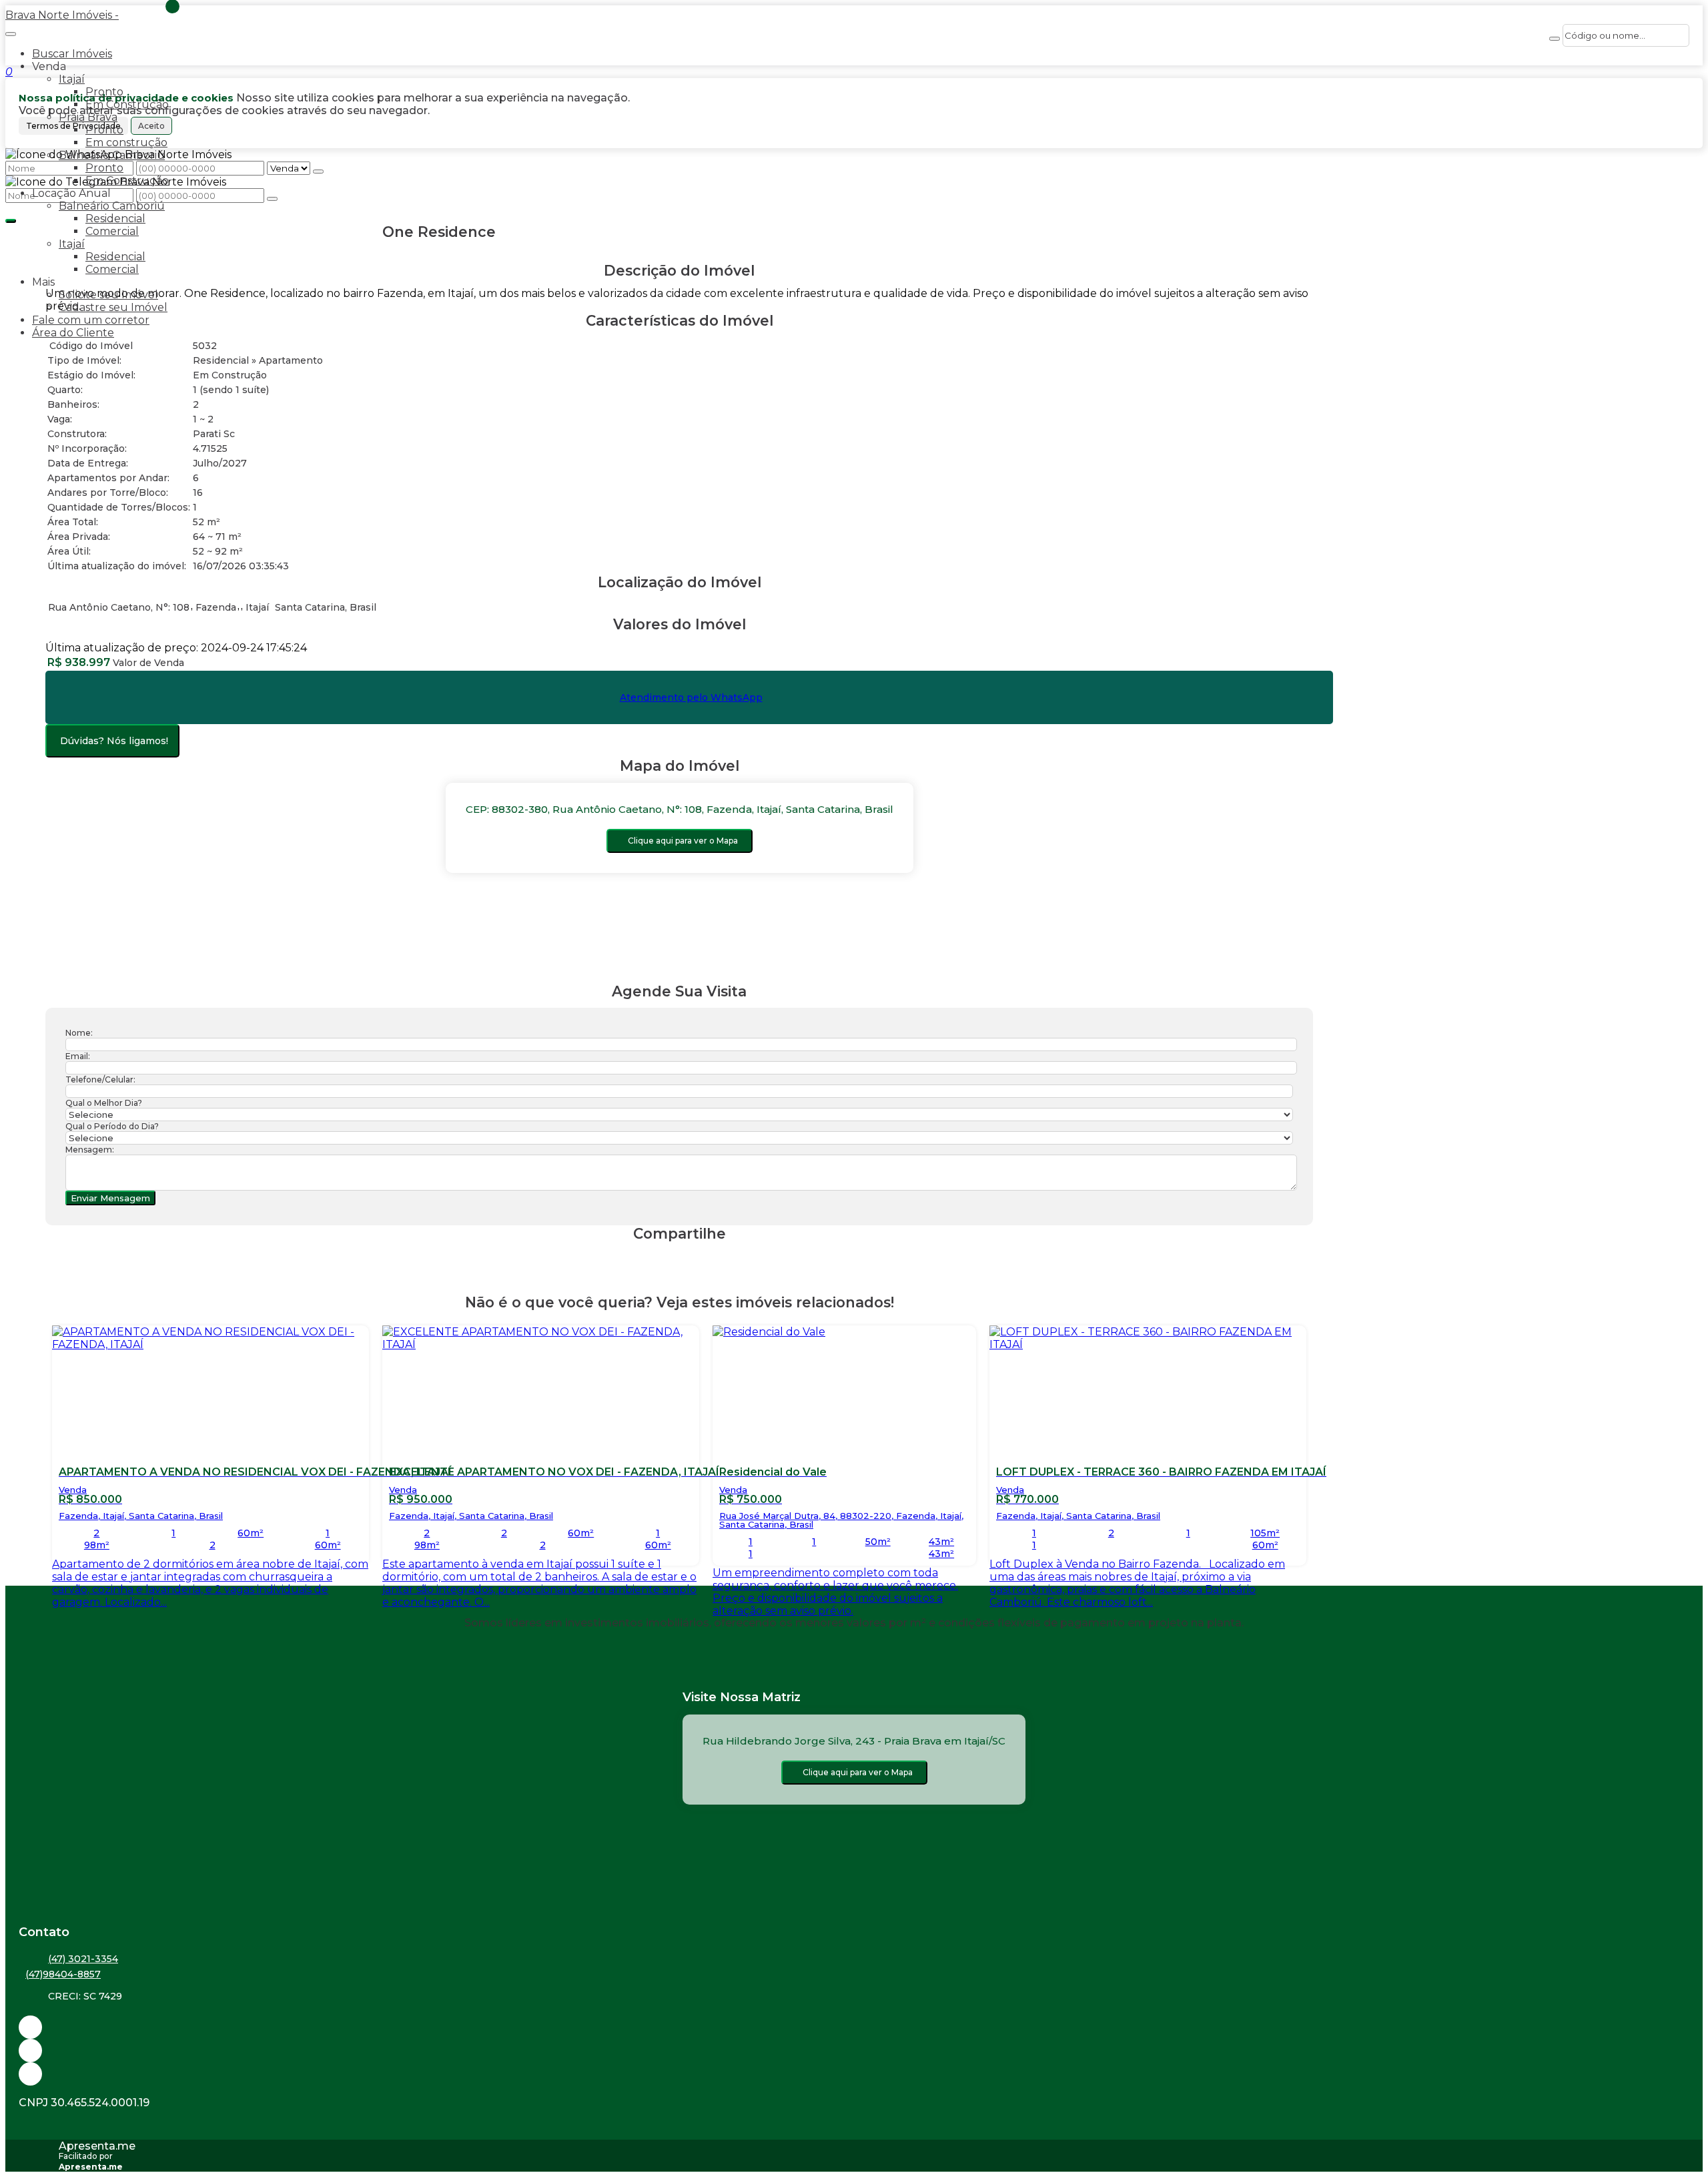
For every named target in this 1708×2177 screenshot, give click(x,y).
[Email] (854, 2027)
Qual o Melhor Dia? (104, 1103)
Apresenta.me (97, 2146)
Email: (78, 1056)
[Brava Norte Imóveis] (854, 2074)
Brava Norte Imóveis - (62, 15)
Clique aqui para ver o (683, 841)
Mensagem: (90, 1150)
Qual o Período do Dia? (112, 1126)
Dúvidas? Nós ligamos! (114, 741)
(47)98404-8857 (63, 1974)
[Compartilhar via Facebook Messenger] (693, 1259)
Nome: (79, 1033)
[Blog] (854, 2051)
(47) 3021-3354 (83, 1959)
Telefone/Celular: (100, 1079)
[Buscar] (1555, 39)
